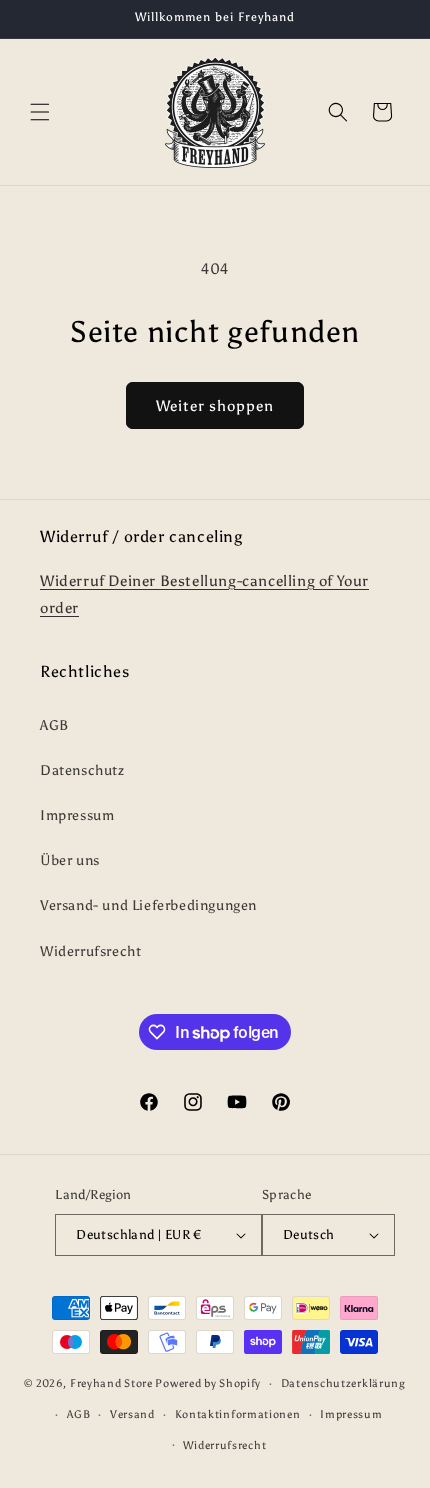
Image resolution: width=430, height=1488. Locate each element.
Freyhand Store (111, 1383)
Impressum (77, 815)
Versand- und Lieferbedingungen (148, 905)
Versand (132, 1414)
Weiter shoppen (215, 406)
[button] (40, 112)
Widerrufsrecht (90, 951)
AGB (54, 725)
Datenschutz (82, 770)
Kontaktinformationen (238, 1414)
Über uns (70, 860)
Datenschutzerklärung (343, 1383)
